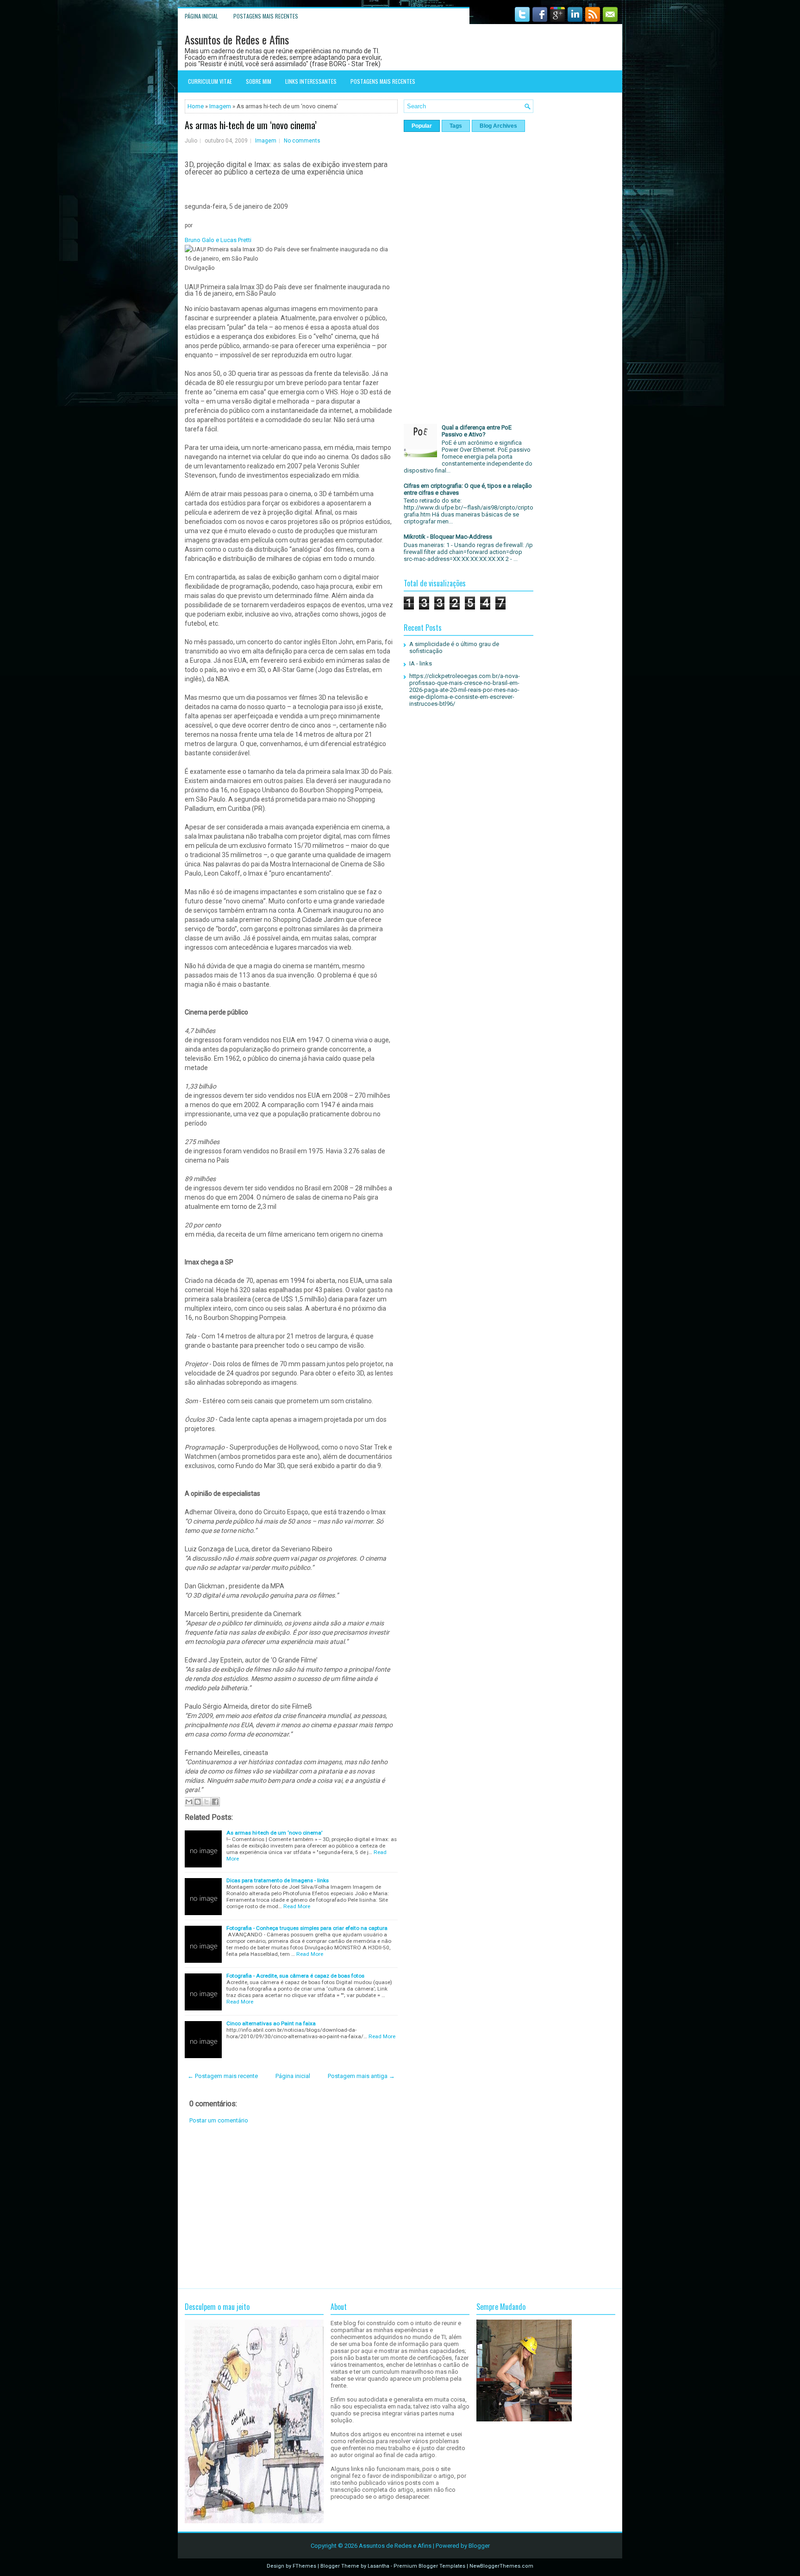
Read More (297, 1906)
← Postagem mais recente (223, 2076)
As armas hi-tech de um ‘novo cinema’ (251, 125)
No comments (302, 141)
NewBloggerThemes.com (501, 2566)
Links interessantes (311, 81)
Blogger (479, 2546)
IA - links (421, 663)
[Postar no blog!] (198, 1802)
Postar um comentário (219, 2120)
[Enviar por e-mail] (189, 1802)
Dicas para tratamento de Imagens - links (278, 1880)
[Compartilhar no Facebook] (215, 1802)
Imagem (220, 106)
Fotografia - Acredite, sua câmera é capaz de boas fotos (295, 1976)
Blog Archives (498, 126)
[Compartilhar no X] (206, 1802)
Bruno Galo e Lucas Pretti (218, 240)
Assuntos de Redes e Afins (237, 39)
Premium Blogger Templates (429, 2566)
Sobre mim (259, 81)
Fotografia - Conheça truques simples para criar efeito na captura (307, 1928)
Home (196, 106)
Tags (456, 126)
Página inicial (201, 16)
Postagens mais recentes (266, 16)
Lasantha (378, 2566)
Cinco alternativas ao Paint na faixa (271, 2023)
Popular (422, 126)
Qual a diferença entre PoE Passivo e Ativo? (477, 431)
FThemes (304, 2566)
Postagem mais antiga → (361, 2076)
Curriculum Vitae (210, 81)
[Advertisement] (291, 2206)
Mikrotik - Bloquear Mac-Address (448, 537)
